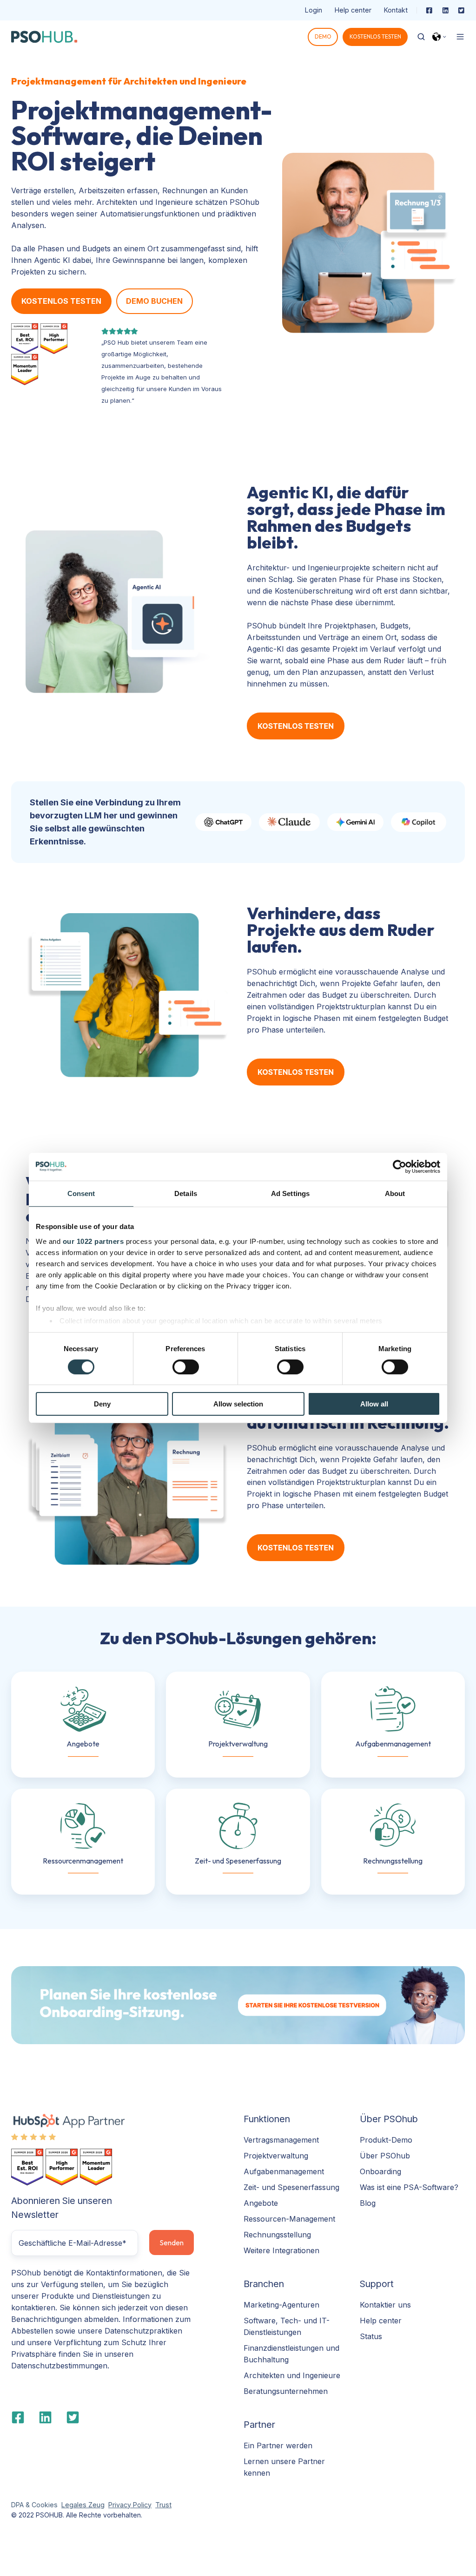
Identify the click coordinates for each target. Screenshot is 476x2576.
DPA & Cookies (34, 2505)
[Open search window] (421, 37)
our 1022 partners (93, 1241)
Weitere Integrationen (281, 2250)
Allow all (374, 1404)
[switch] (186, 1367)
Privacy (120, 2505)
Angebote (261, 2203)
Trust (163, 2505)
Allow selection (238, 1404)
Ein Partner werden (278, 2445)
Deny (102, 1404)
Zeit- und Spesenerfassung (291, 2187)
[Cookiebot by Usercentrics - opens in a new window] (400, 1167)
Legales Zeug (83, 2505)
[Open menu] (460, 37)
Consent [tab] (81, 1193)
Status (371, 2336)
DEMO (323, 36)
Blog (368, 2203)
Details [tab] (186, 1193)
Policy (141, 2505)
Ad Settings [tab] (290, 1193)
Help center (353, 10)
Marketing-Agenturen (281, 2305)
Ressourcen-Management (289, 2219)
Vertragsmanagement (281, 2140)
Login (314, 10)
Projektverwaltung (276, 2156)
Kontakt (396, 10)
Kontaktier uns (385, 2305)
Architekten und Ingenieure (292, 2375)
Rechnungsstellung (277, 2235)
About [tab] (395, 1193)
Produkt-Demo (386, 2140)
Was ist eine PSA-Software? (409, 2187)
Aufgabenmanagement (284, 2171)
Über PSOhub (385, 2156)
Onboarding (380, 2171)
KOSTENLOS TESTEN (375, 36)
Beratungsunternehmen (286, 2391)
